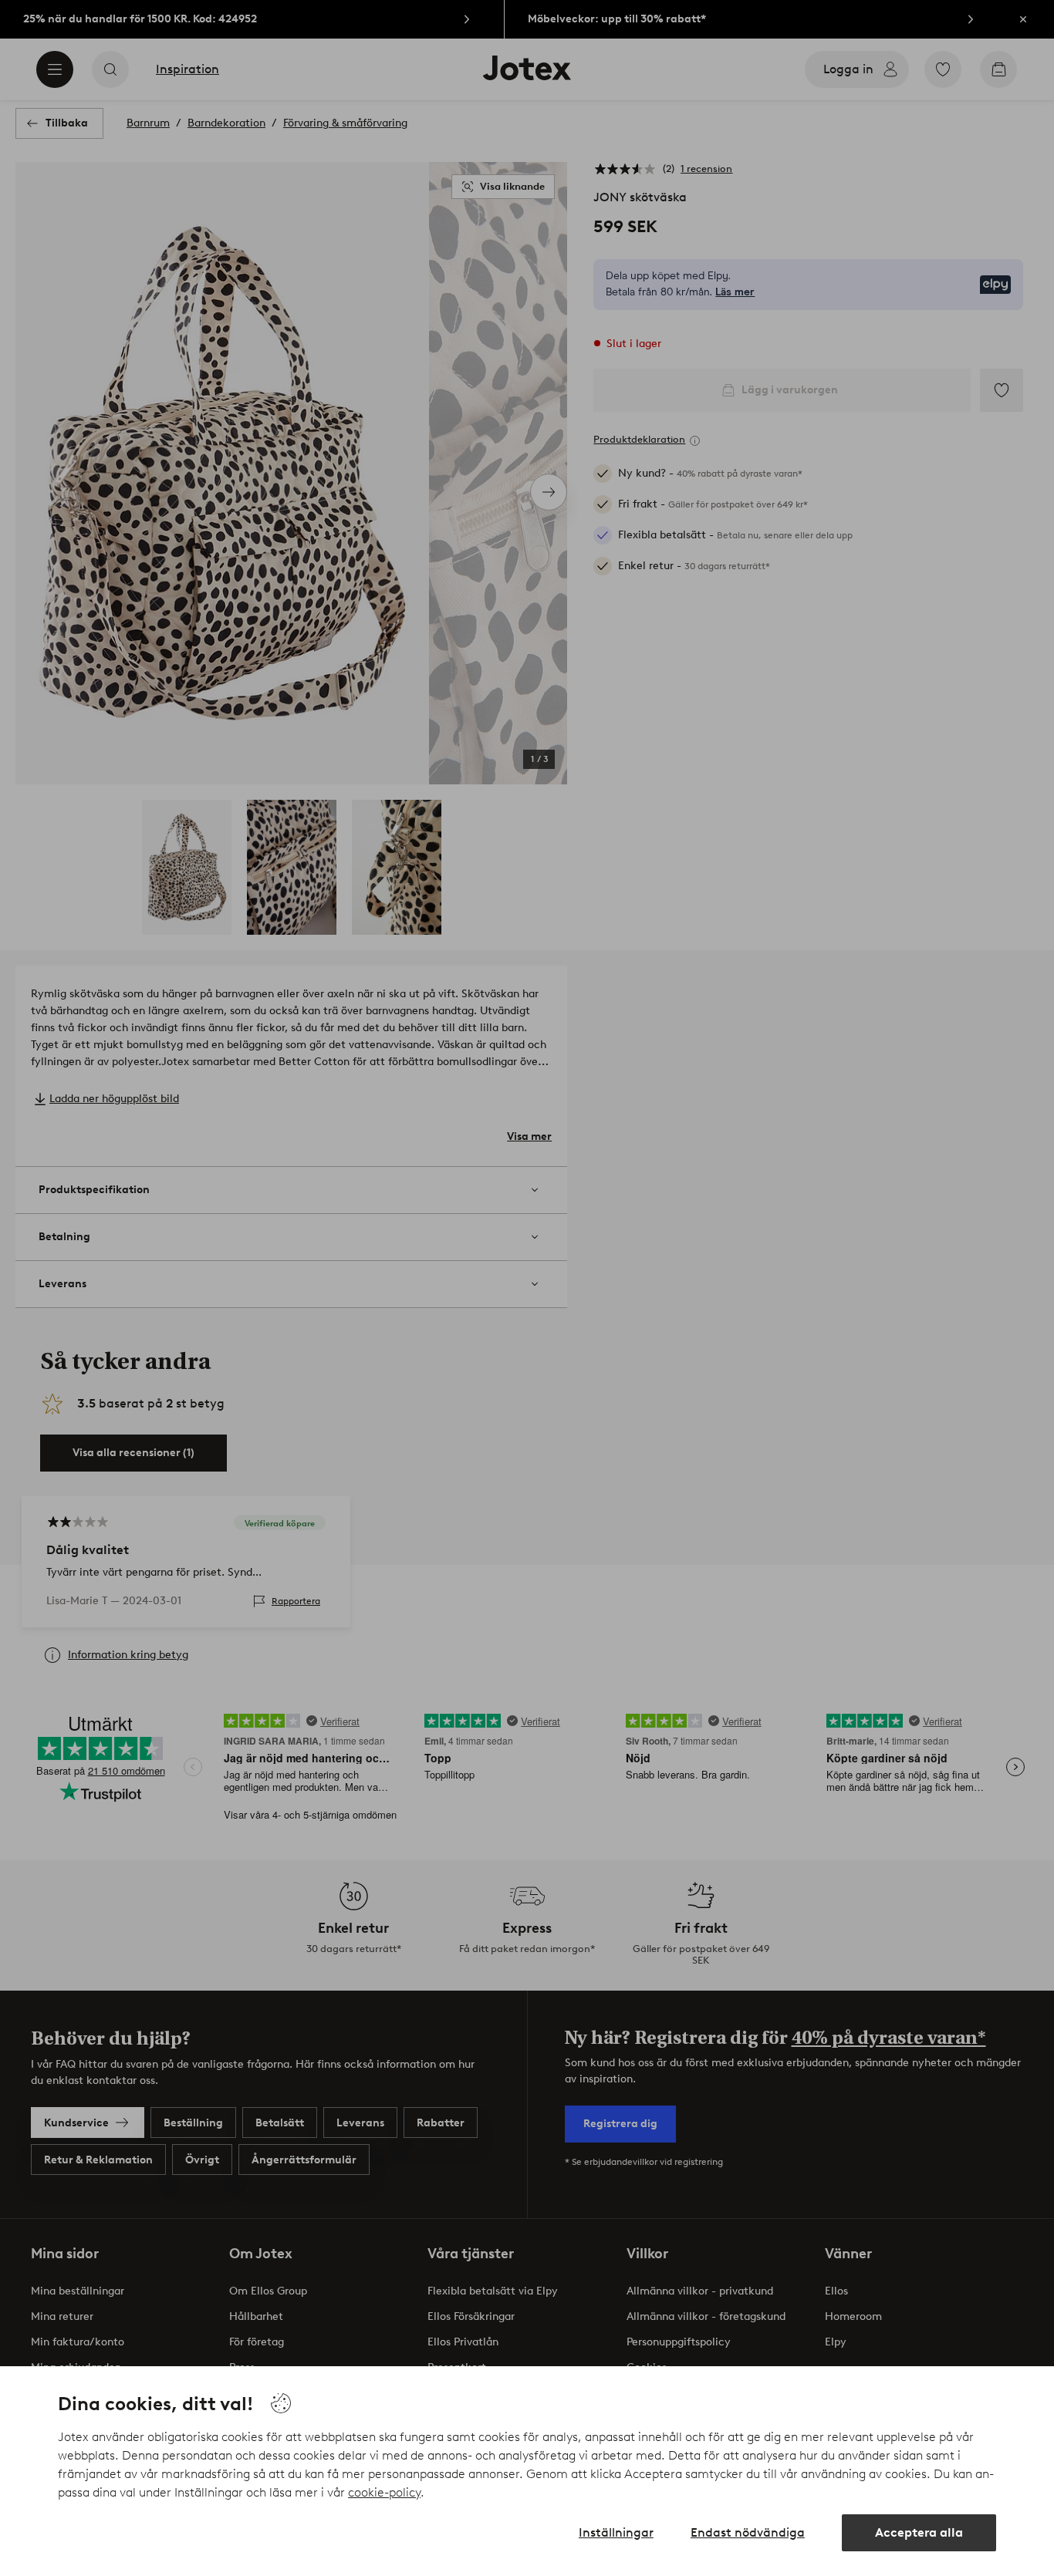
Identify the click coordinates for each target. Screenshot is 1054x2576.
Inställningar (616, 2532)
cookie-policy (384, 2492)
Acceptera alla (919, 2532)
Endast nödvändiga (748, 2532)
